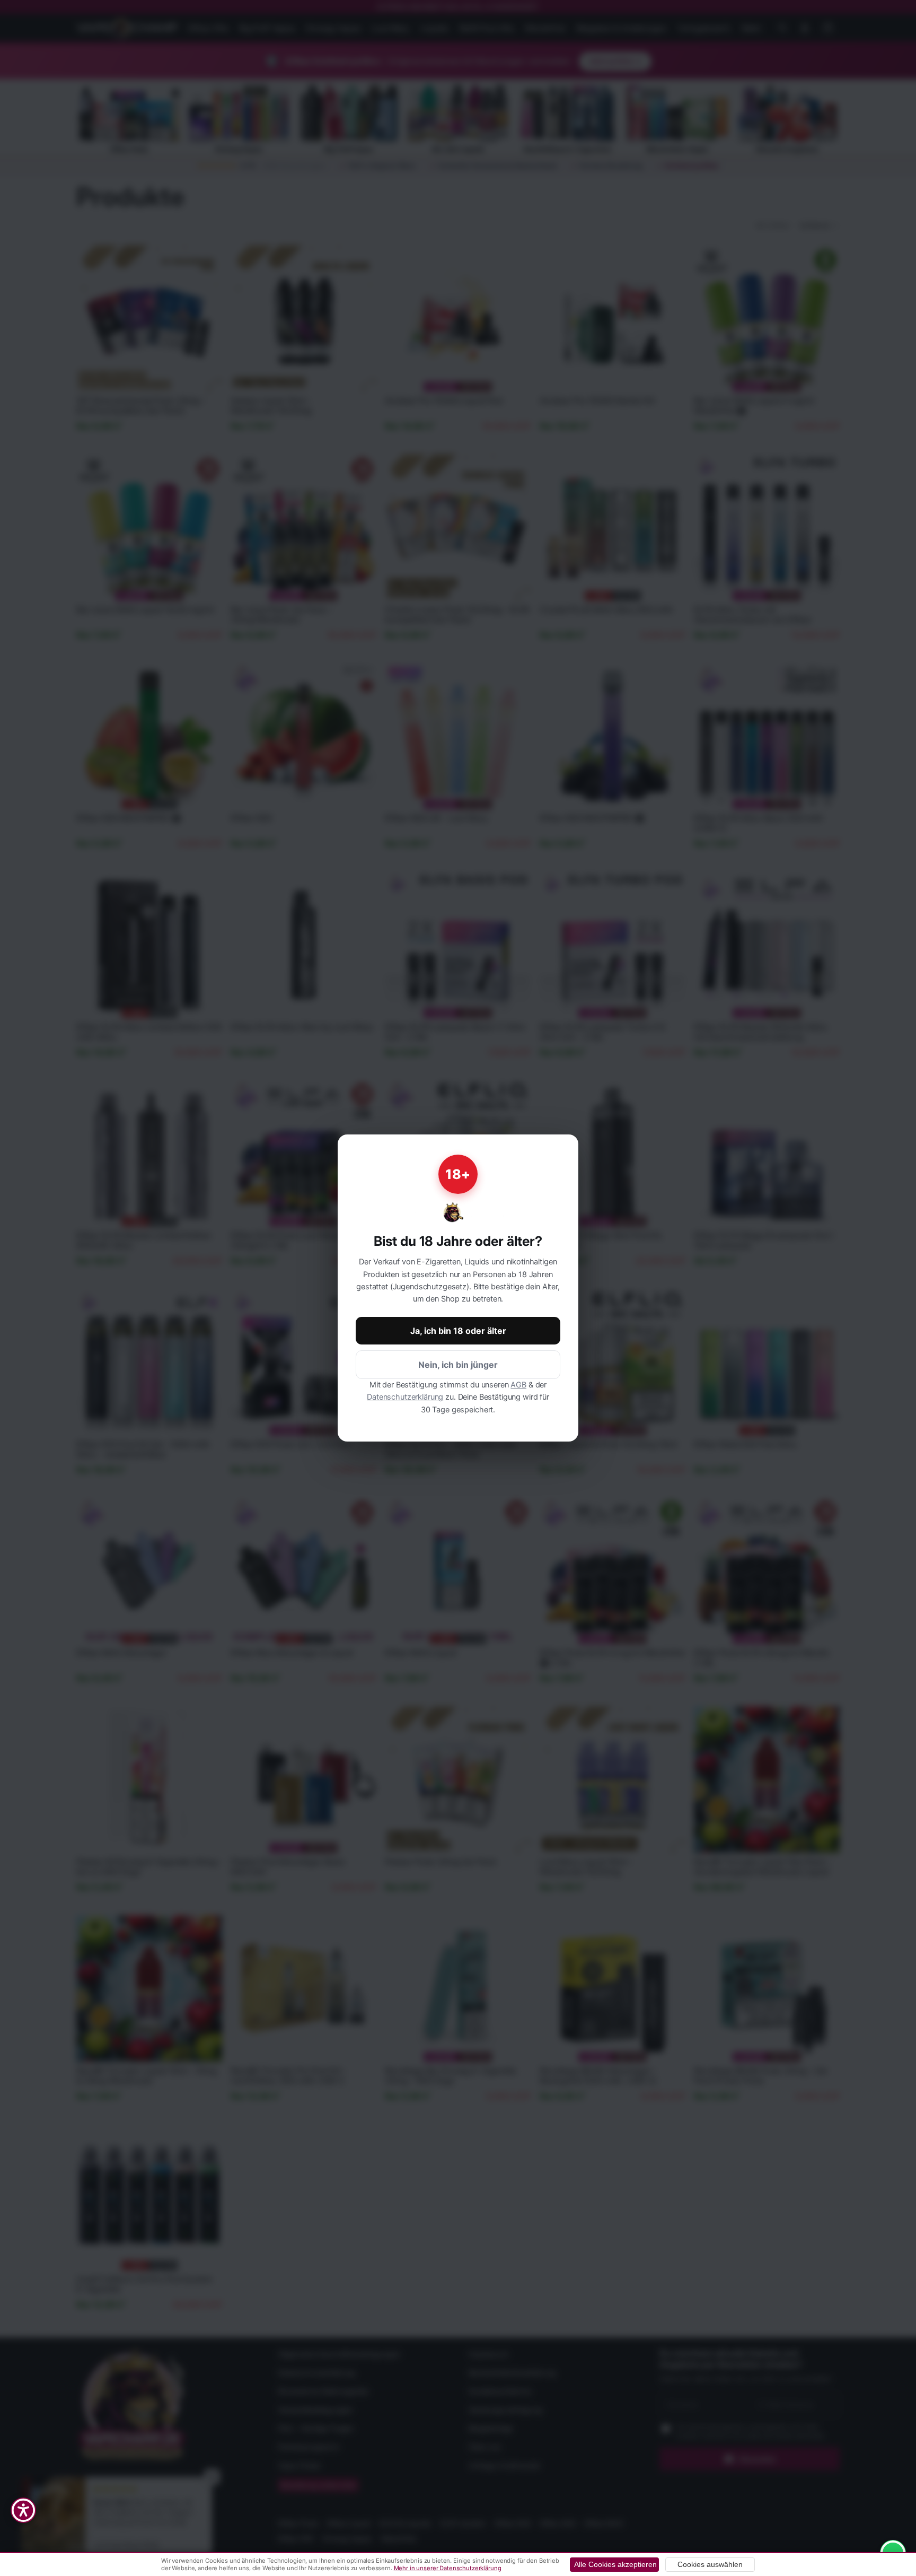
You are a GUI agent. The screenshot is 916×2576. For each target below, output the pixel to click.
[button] (23, 2510)
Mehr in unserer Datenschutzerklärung (448, 2568)
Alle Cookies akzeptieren (615, 2565)
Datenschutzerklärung (405, 1397)
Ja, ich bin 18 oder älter (458, 1331)
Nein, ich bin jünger (458, 1365)
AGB (518, 1385)
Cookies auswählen (710, 2565)
